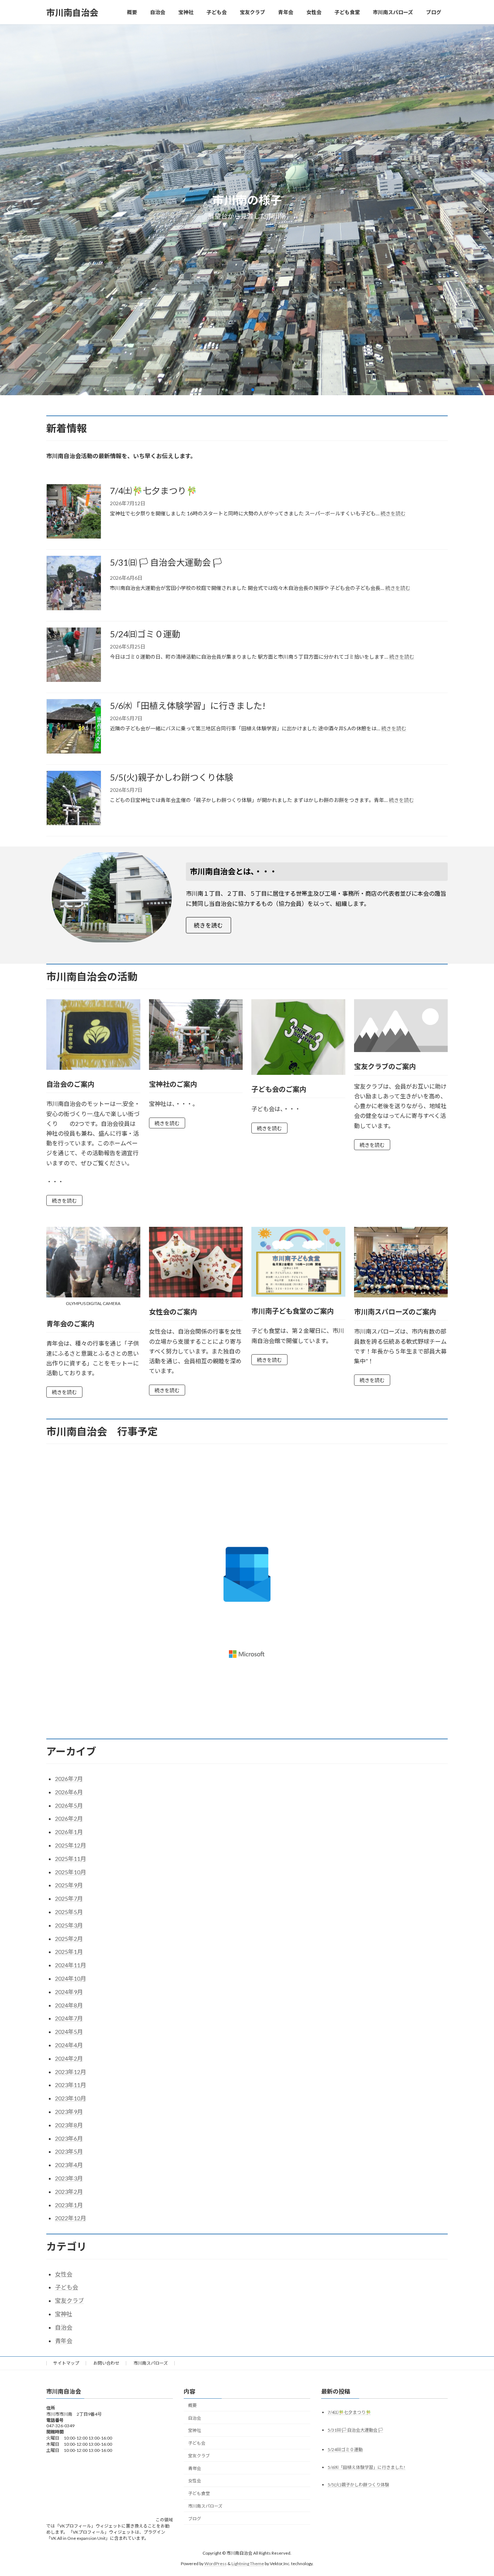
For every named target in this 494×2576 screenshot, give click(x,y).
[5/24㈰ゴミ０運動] (74, 656)
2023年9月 (69, 2112)
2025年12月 (71, 1845)
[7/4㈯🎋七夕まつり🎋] (74, 512)
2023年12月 (71, 2072)
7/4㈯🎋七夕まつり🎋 (154, 491)
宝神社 (64, 2314)
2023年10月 (71, 2098)
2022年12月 (71, 2218)
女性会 (64, 2274)
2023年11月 (71, 2085)
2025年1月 (69, 1952)
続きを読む (393, 513)
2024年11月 (71, 1965)
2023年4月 (69, 2165)
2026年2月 (69, 1818)
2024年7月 (69, 2018)
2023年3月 (69, 2178)
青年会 (64, 2341)
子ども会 (67, 2287)
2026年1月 (69, 1832)
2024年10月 (71, 1978)
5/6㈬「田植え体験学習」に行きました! (188, 706)
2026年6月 (69, 1792)
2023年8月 (69, 2125)
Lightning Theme (248, 2563)
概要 (192, 2405)
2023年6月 (69, 2138)
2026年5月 (69, 1805)
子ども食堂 (199, 2493)
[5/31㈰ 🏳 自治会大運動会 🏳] (74, 584)
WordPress (216, 2563)
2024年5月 (69, 2032)
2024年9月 (69, 1992)
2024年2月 (69, 2058)
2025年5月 (69, 1912)
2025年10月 (71, 1872)
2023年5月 (69, 2151)
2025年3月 (69, 1925)
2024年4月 (69, 2045)
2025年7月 (69, 1898)
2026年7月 (69, 1779)
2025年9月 (69, 1885)
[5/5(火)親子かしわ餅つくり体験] (74, 799)
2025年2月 (69, 1939)
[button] (241, 390)
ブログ (195, 2518)
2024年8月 (69, 2005)
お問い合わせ (106, 2363)
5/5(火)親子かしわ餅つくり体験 (172, 777)
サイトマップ (66, 2363)
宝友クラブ (69, 2300)
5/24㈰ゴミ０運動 (145, 634)
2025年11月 (71, 1859)
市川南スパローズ (151, 2363)
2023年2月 (69, 2191)
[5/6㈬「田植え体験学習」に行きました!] (74, 727)
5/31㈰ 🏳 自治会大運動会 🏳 (166, 562)
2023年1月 (69, 2205)
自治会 (64, 2327)
